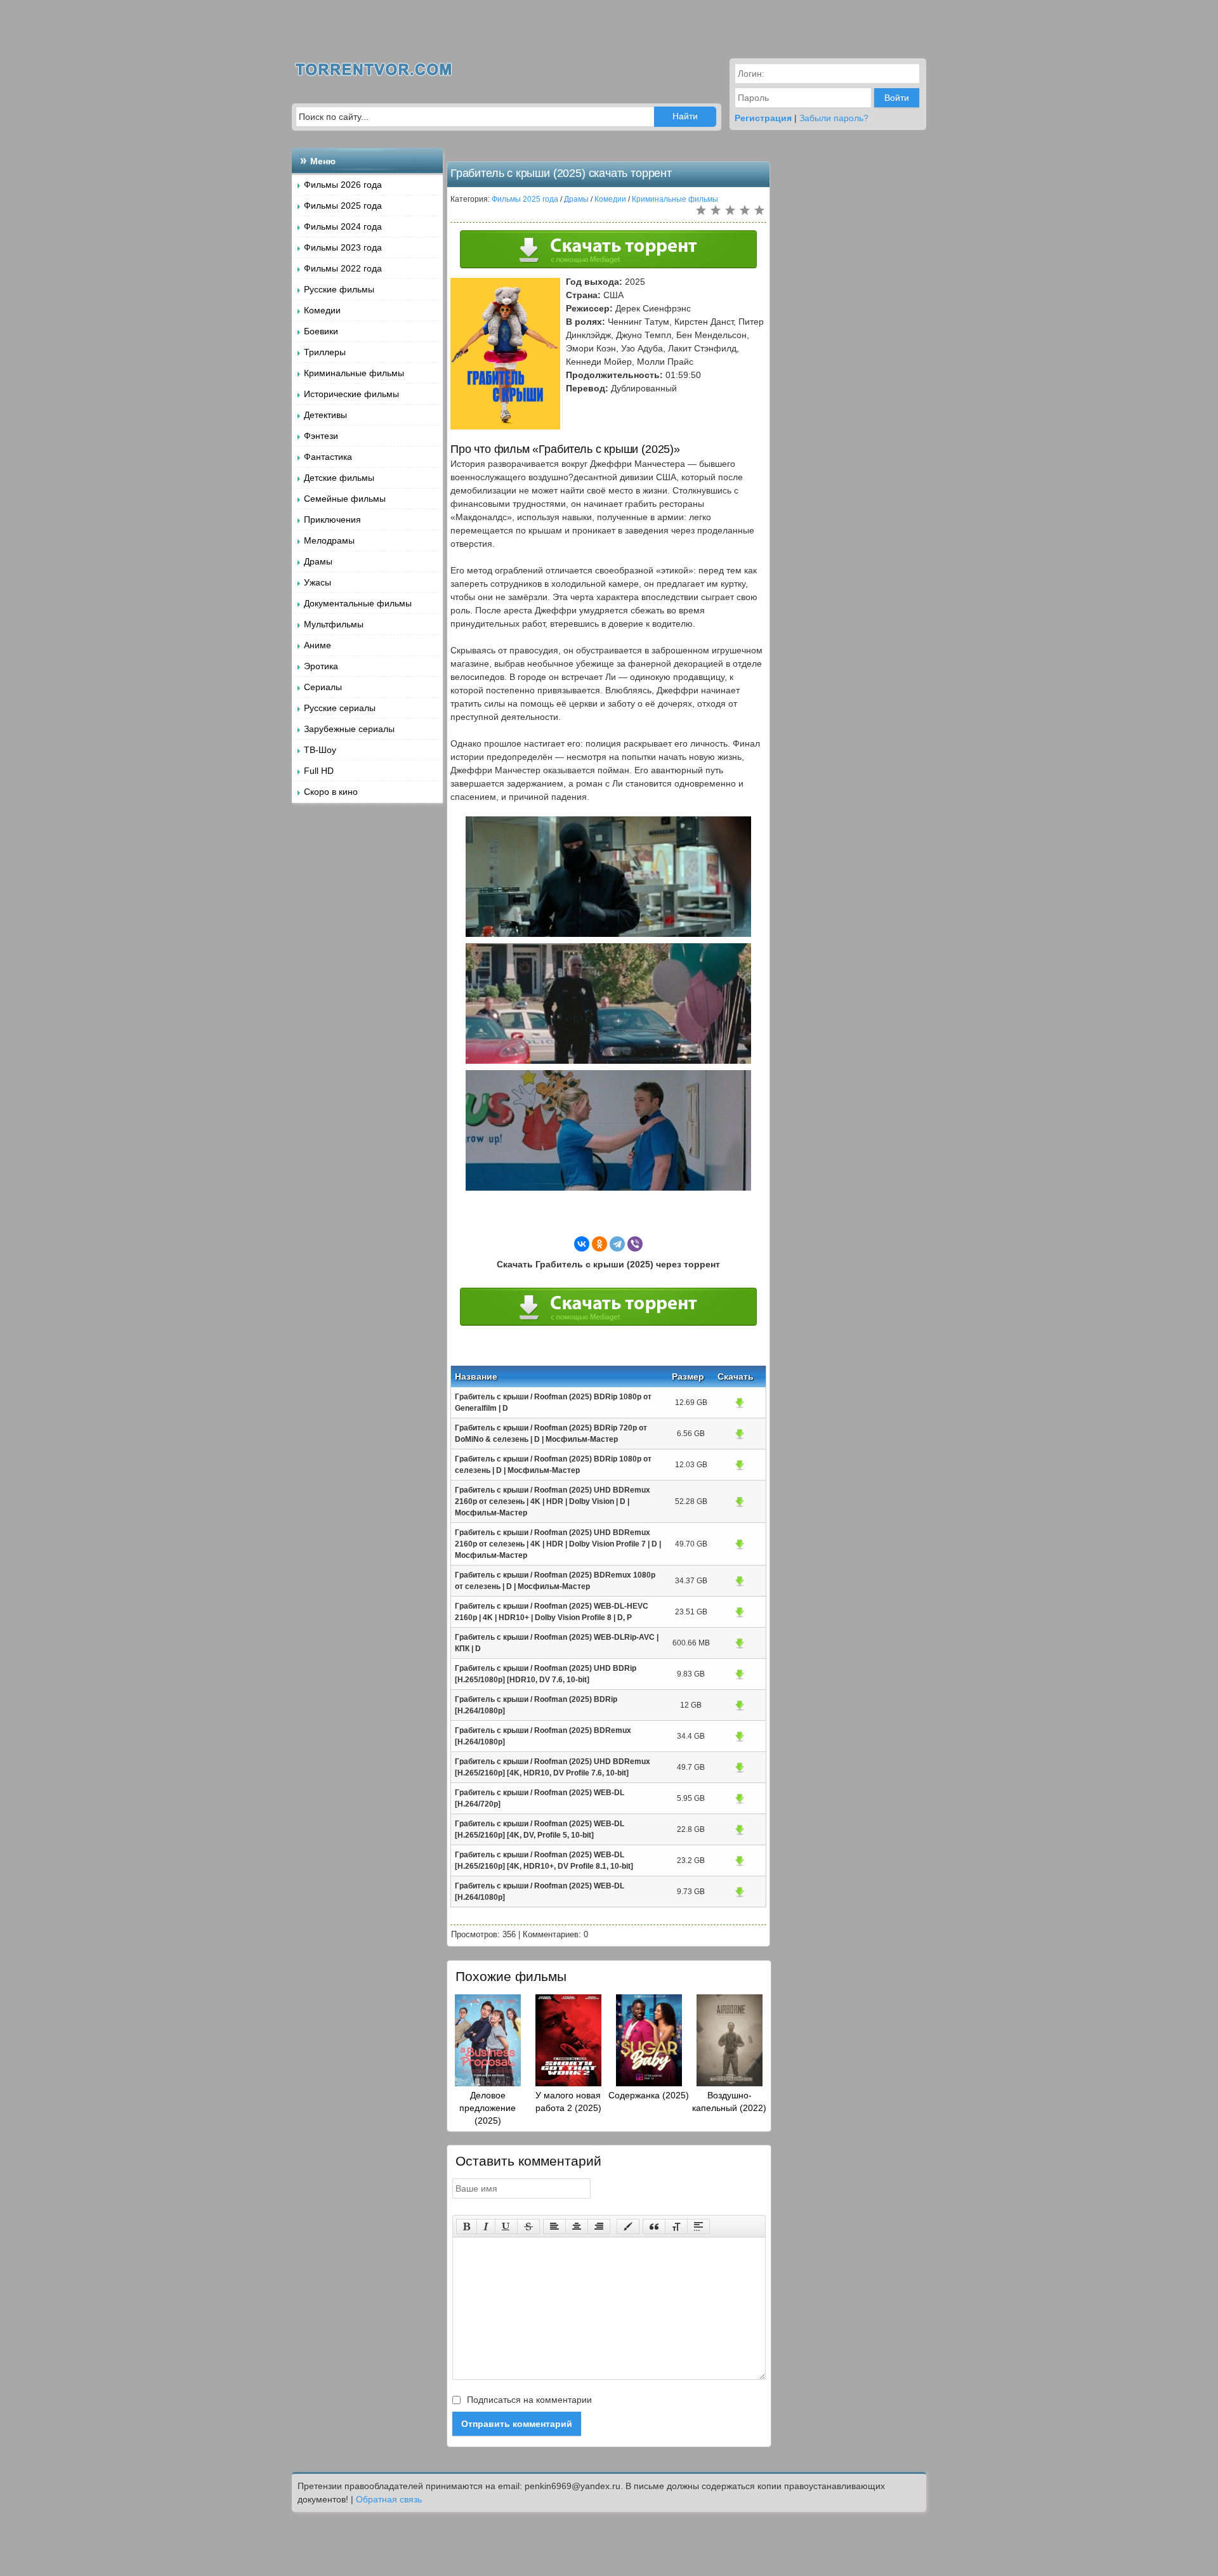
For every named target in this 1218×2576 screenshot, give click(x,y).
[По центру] (577, 2226)
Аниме (318, 645)
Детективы (325, 415)
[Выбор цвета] (628, 2226)
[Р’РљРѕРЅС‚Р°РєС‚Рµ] (582, 1244)
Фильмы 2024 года (343, 226)
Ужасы (318, 582)
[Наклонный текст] (486, 2226)
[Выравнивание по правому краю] (599, 2226)
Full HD (319, 771)
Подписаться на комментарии (528, 2400)
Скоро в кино (331, 792)
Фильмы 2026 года (343, 185)
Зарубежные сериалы (349, 729)
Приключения (332, 520)
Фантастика (328, 457)
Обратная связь (389, 2499)
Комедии (322, 310)
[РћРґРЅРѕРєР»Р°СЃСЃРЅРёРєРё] (599, 1244)
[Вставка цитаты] (654, 2226)
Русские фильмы (339, 289)
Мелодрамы (329, 540)
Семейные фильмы (345, 499)
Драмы (318, 561)
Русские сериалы (340, 708)
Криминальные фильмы (354, 373)
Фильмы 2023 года (343, 247)
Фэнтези (321, 436)
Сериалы (323, 687)
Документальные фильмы (358, 603)
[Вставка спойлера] (698, 2226)
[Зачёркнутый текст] (528, 2226)
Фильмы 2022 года (343, 268)
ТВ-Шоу (320, 750)
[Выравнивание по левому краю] (554, 2226)
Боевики (321, 331)
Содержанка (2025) (649, 2095)
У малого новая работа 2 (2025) (568, 2102)
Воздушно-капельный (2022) (729, 2102)
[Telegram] (617, 1244)
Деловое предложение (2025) (488, 2108)
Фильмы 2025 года (343, 206)
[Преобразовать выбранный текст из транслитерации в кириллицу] (676, 2226)
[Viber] (635, 1244)
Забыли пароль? (834, 118)
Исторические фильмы (351, 394)
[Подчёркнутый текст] (506, 2226)
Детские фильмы (339, 478)
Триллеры (325, 352)
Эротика (321, 666)
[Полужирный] (467, 2226)
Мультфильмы (334, 624)
